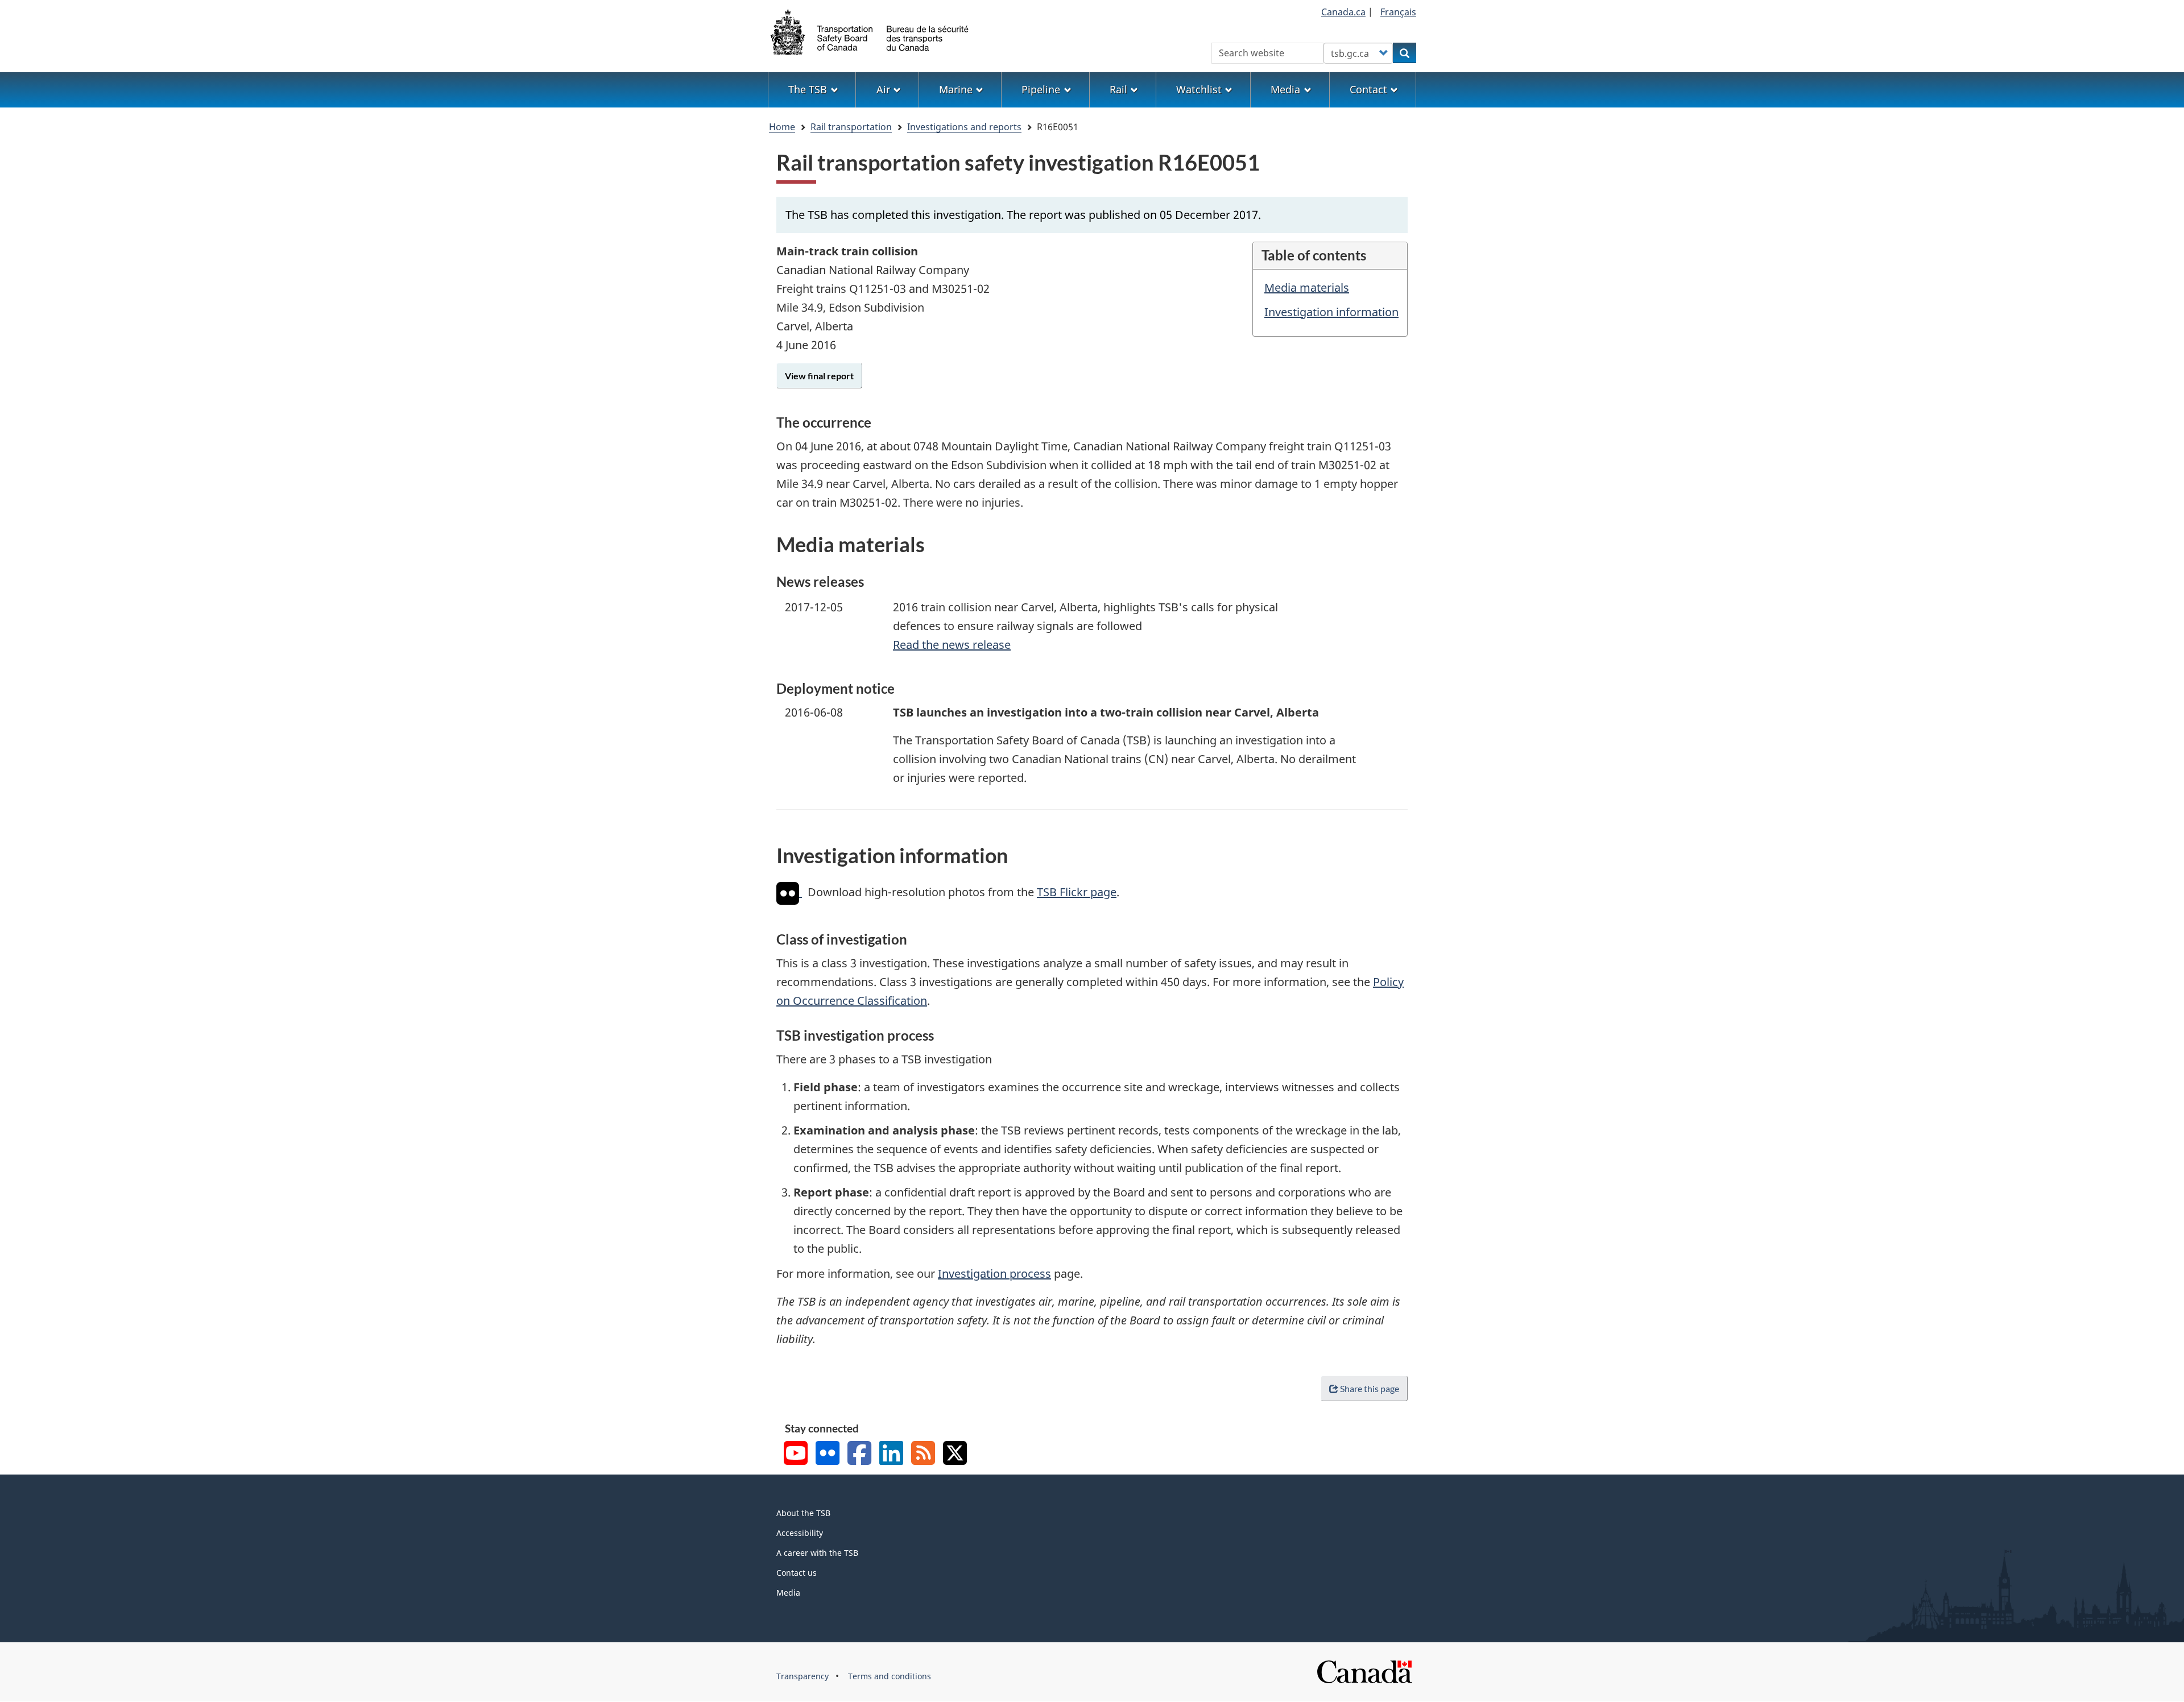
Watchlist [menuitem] (1199, 89)
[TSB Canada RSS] (923, 1454)
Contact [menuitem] (1368, 89)
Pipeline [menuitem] (1041, 89)
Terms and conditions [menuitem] (890, 1676)
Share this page (1370, 1388)
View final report (819, 376)
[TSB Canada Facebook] (859, 1454)
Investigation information (1331, 312)
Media (788, 1593)
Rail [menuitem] (1118, 89)
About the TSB (803, 1513)
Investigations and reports (964, 127)
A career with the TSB (817, 1553)
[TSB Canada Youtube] (796, 1454)
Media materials (1307, 287)
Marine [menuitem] (956, 89)
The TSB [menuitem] (808, 89)
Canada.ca (1343, 12)
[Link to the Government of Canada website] (1364, 1671)
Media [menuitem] (1285, 89)
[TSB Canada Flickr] (828, 1454)
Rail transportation (851, 127)
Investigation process (994, 1274)
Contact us (797, 1573)
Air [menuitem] (883, 89)
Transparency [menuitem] (803, 1676)
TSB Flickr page (1077, 892)
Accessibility (800, 1533)
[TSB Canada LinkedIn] (891, 1454)
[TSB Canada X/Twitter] (955, 1454)
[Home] (870, 31)
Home (782, 127)
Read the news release (952, 645)
